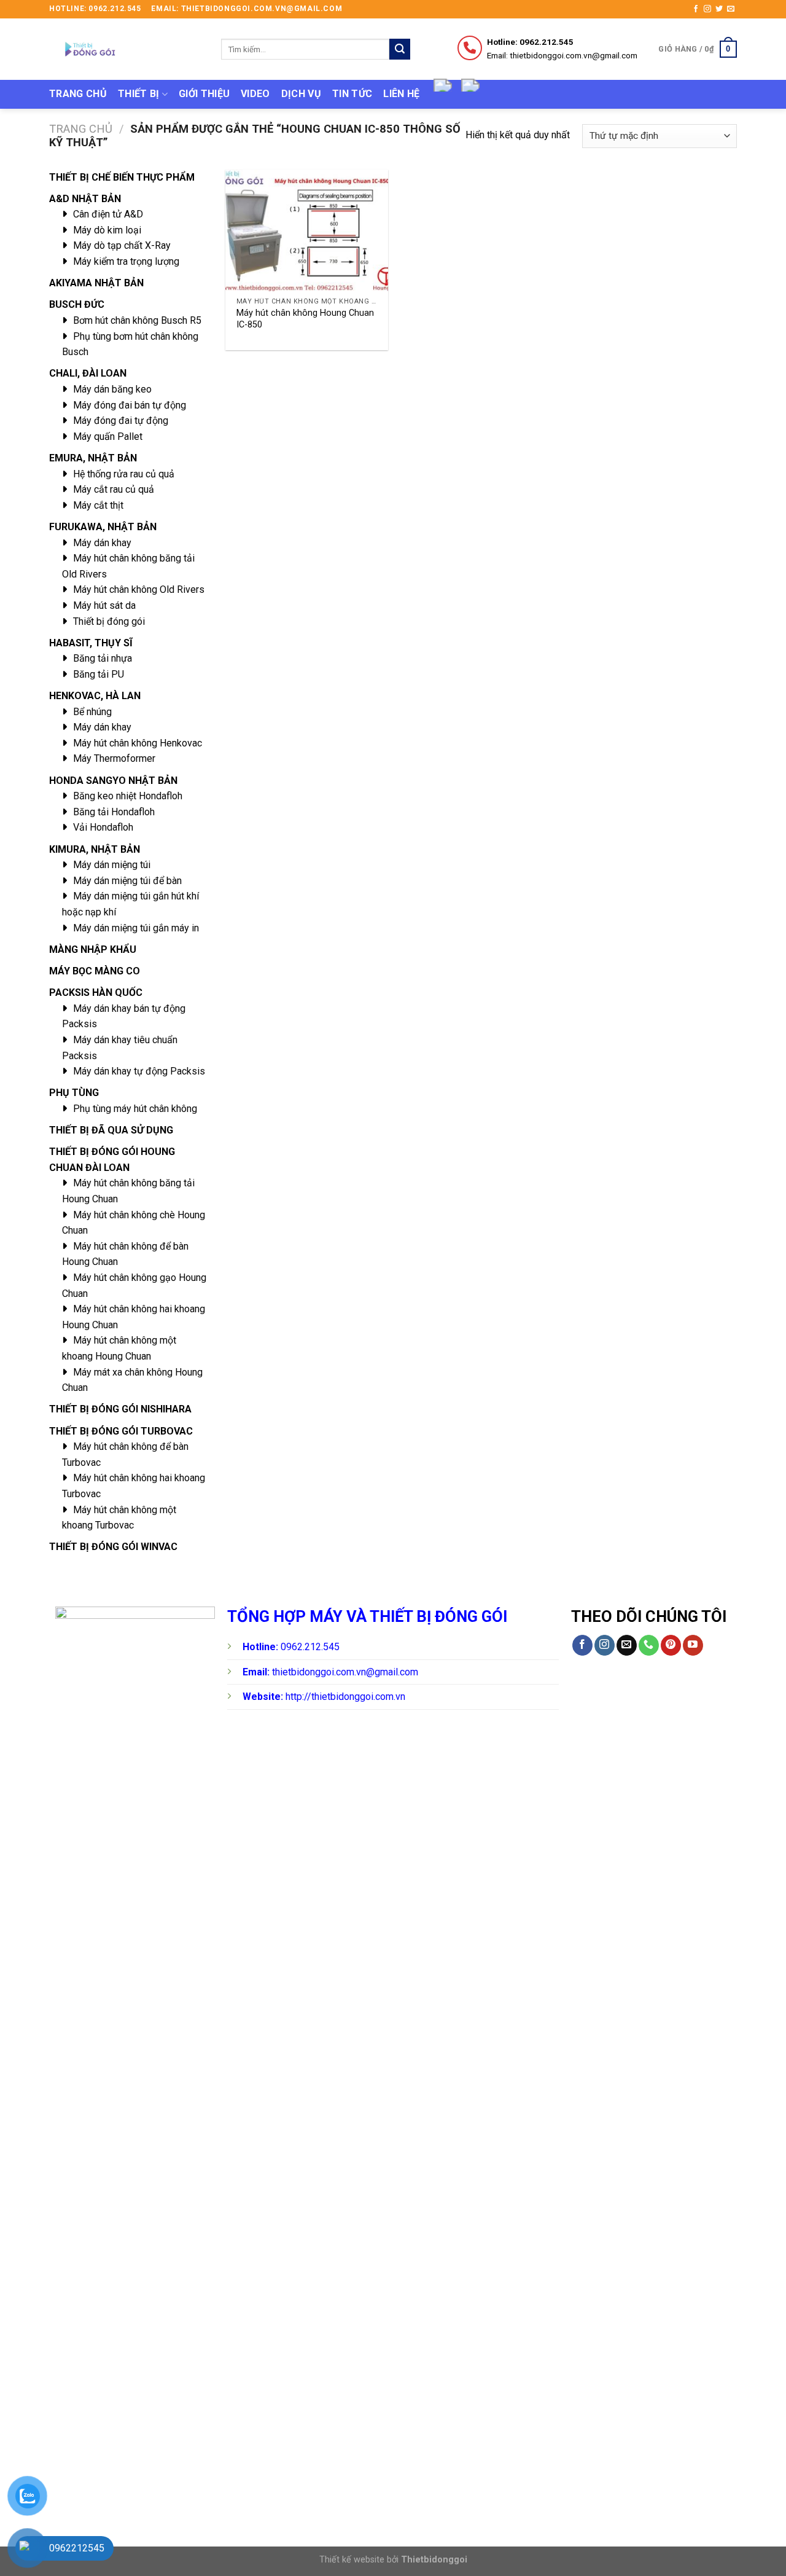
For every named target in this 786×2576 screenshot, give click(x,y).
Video (255, 94)
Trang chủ (78, 94)
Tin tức (352, 94)
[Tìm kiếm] (400, 49)
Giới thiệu (204, 94)
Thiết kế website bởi (393, 2560)
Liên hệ (401, 94)
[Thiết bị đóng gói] (126, 49)
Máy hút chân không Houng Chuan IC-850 (305, 319)
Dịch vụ (301, 94)
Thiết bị (139, 94)
